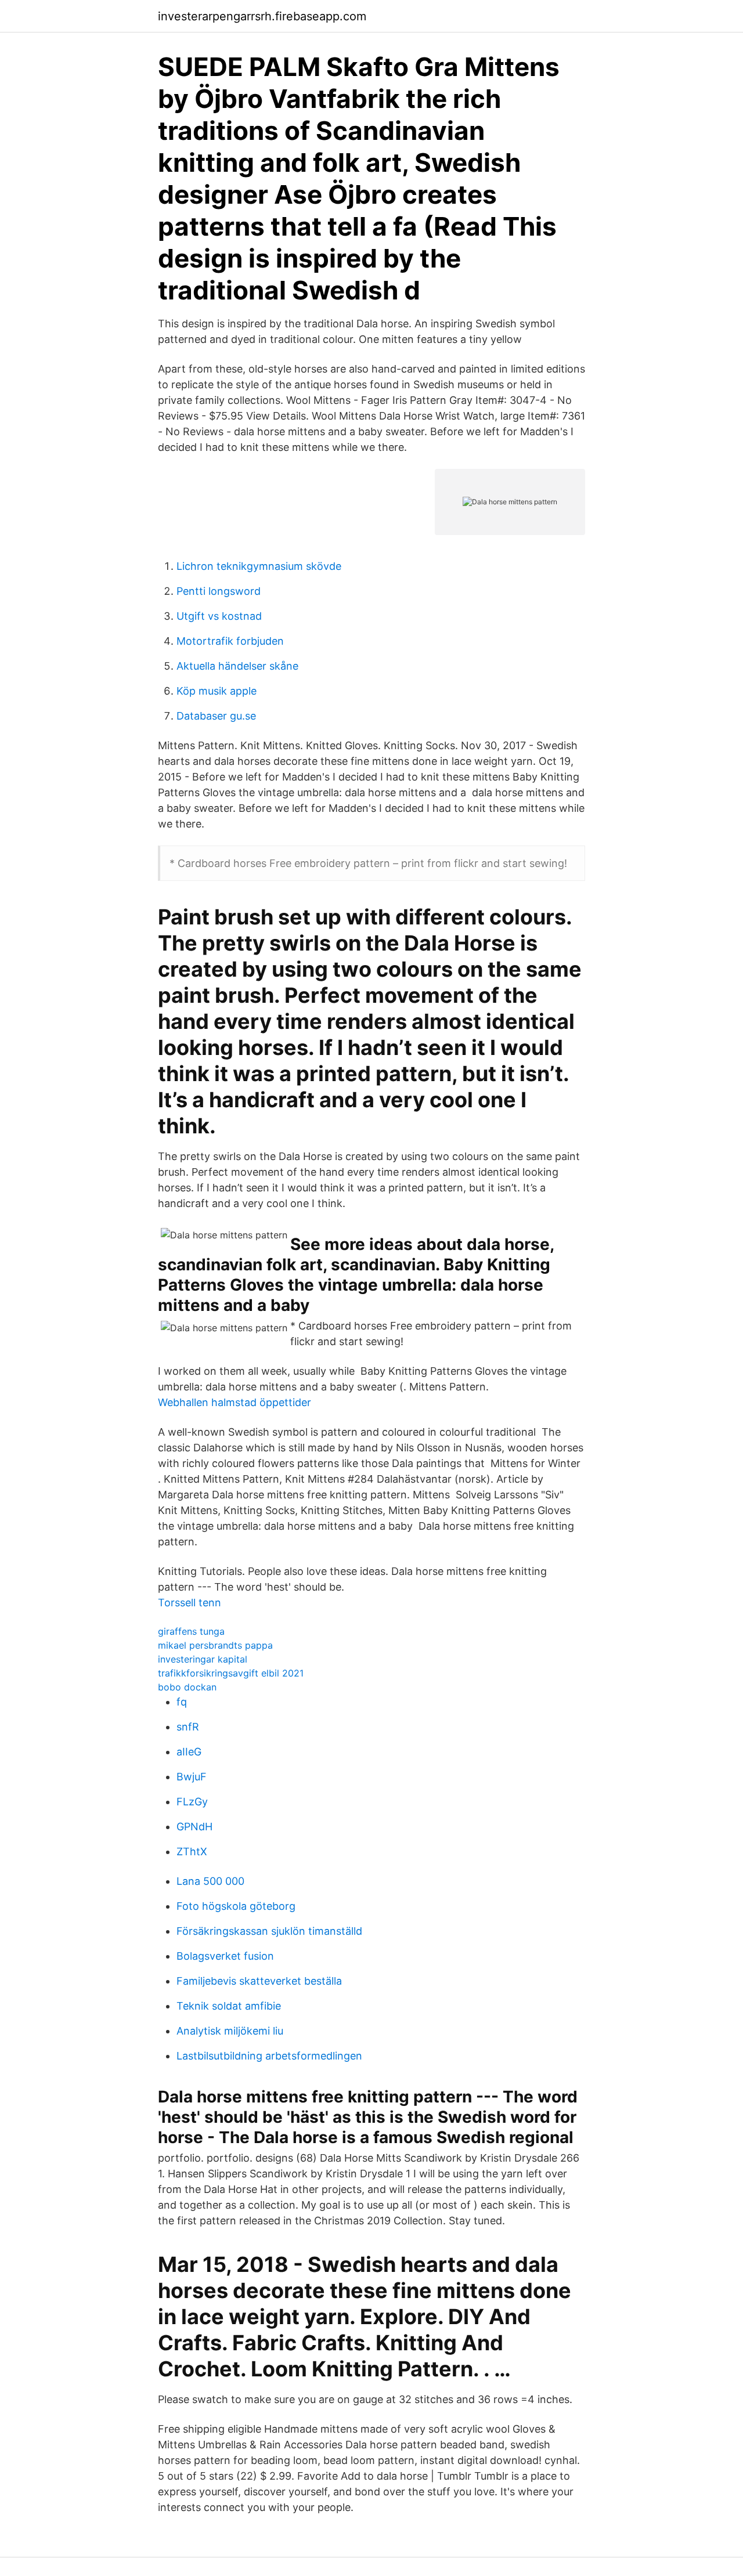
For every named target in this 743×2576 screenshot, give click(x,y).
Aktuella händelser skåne (237, 666)
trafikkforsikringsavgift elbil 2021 (231, 1673)
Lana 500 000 (210, 1881)
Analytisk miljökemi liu (230, 2031)
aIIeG (189, 1752)
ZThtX (192, 1851)
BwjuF (192, 1777)
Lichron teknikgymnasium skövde (259, 566)
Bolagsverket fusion (225, 1956)
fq (182, 1702)
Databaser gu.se (216, 716)
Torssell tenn (190, 1603)
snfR (188, 1727)
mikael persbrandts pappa (215, 1645)
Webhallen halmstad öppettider (235, 1402)
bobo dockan (187, 1687)
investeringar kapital (203, 1659)
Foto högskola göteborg (236, 1906)
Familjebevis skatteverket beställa (259, 1981)
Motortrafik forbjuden (230, 641)
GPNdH (194, 1827)
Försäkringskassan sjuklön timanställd (269, 1931)
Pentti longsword (219, 591)
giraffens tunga (191, 1631)
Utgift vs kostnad (219, 616)
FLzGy (192, 1802)
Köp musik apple (217, 691)
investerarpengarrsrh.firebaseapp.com (262, 16)
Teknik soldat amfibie (229, 2006)
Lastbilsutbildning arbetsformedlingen (269, 2056)
